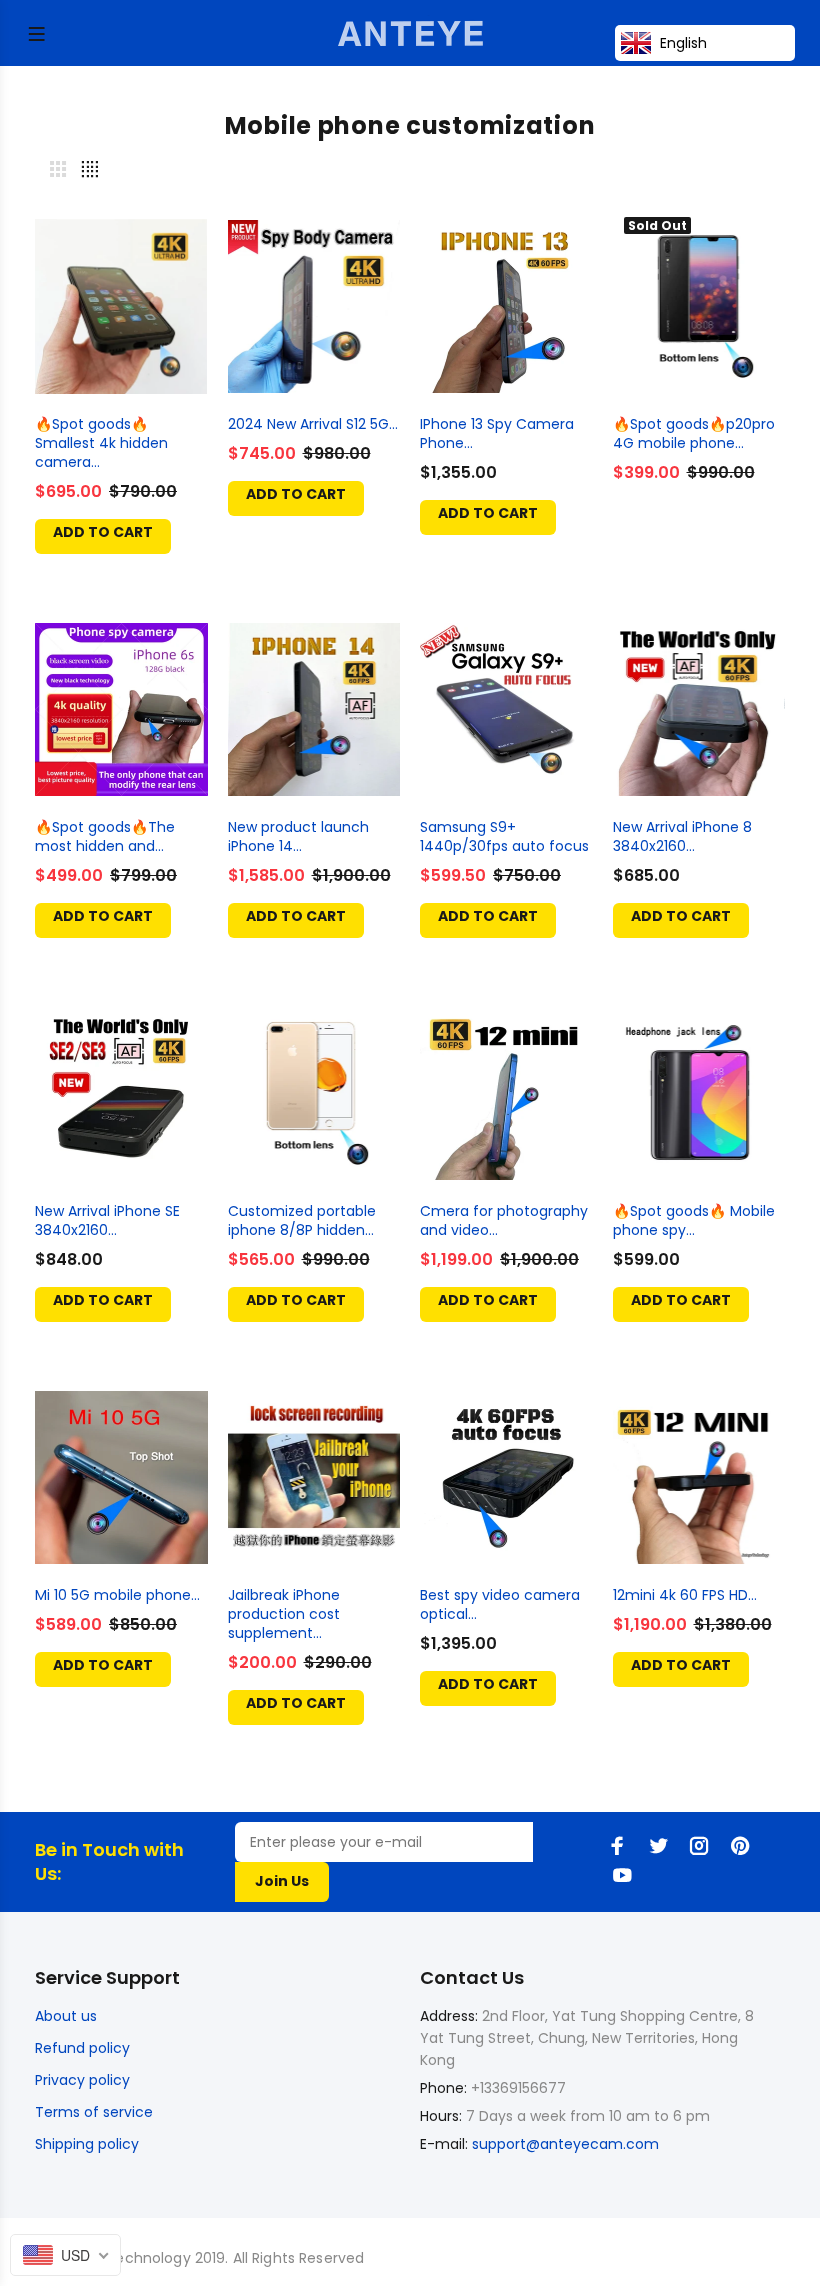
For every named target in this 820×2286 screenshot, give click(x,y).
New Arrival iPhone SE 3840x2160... (107, 1220)
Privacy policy (82, 2080)
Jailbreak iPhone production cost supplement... (284, 1614)
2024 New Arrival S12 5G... (313, 424)
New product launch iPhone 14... (298, 836)
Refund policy (82, 2048)
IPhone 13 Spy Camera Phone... (497, 433)
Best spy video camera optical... (500, 1604)
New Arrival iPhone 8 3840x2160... (682, 836)
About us (66, 2016)
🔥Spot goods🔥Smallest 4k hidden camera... (101, 443)
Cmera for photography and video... (504, 1220)
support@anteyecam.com (565, 2144)
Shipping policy (87, 2144)
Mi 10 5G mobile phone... (117, 1595)
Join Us (282, 1881)
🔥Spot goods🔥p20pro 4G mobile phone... (694, 433)
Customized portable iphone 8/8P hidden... (302, 1220)
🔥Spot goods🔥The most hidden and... (105, 836)
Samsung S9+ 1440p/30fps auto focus (504, 836)
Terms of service (94, 2112)
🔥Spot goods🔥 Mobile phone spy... (694, 1220)
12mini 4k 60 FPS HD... (685, 1595)
